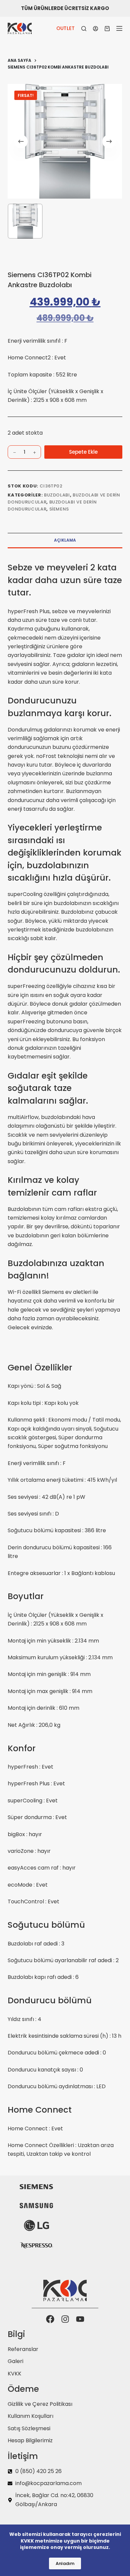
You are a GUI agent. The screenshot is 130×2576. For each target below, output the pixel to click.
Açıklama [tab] (65, 540)
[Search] (84, 29)
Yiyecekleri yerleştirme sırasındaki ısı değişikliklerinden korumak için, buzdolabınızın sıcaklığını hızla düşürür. (64, 853)
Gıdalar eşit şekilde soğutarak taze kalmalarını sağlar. (48, 1088)
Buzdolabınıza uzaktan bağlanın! (56, 1270)
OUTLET (65, 28)
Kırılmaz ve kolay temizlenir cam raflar (52, 1186)
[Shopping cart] (107, 29)
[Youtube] (80, 2319)
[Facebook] (50, 2319)
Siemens (59, 509)
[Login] (95, 29)
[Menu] (119, 28)
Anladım (65, 2563)
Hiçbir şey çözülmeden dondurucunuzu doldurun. (64, 964)
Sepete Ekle (83, 452)
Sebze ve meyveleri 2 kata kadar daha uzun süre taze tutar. (65, 580)
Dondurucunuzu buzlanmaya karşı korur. (59, 707)
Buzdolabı (57, 495)
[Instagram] (65, 2319)
